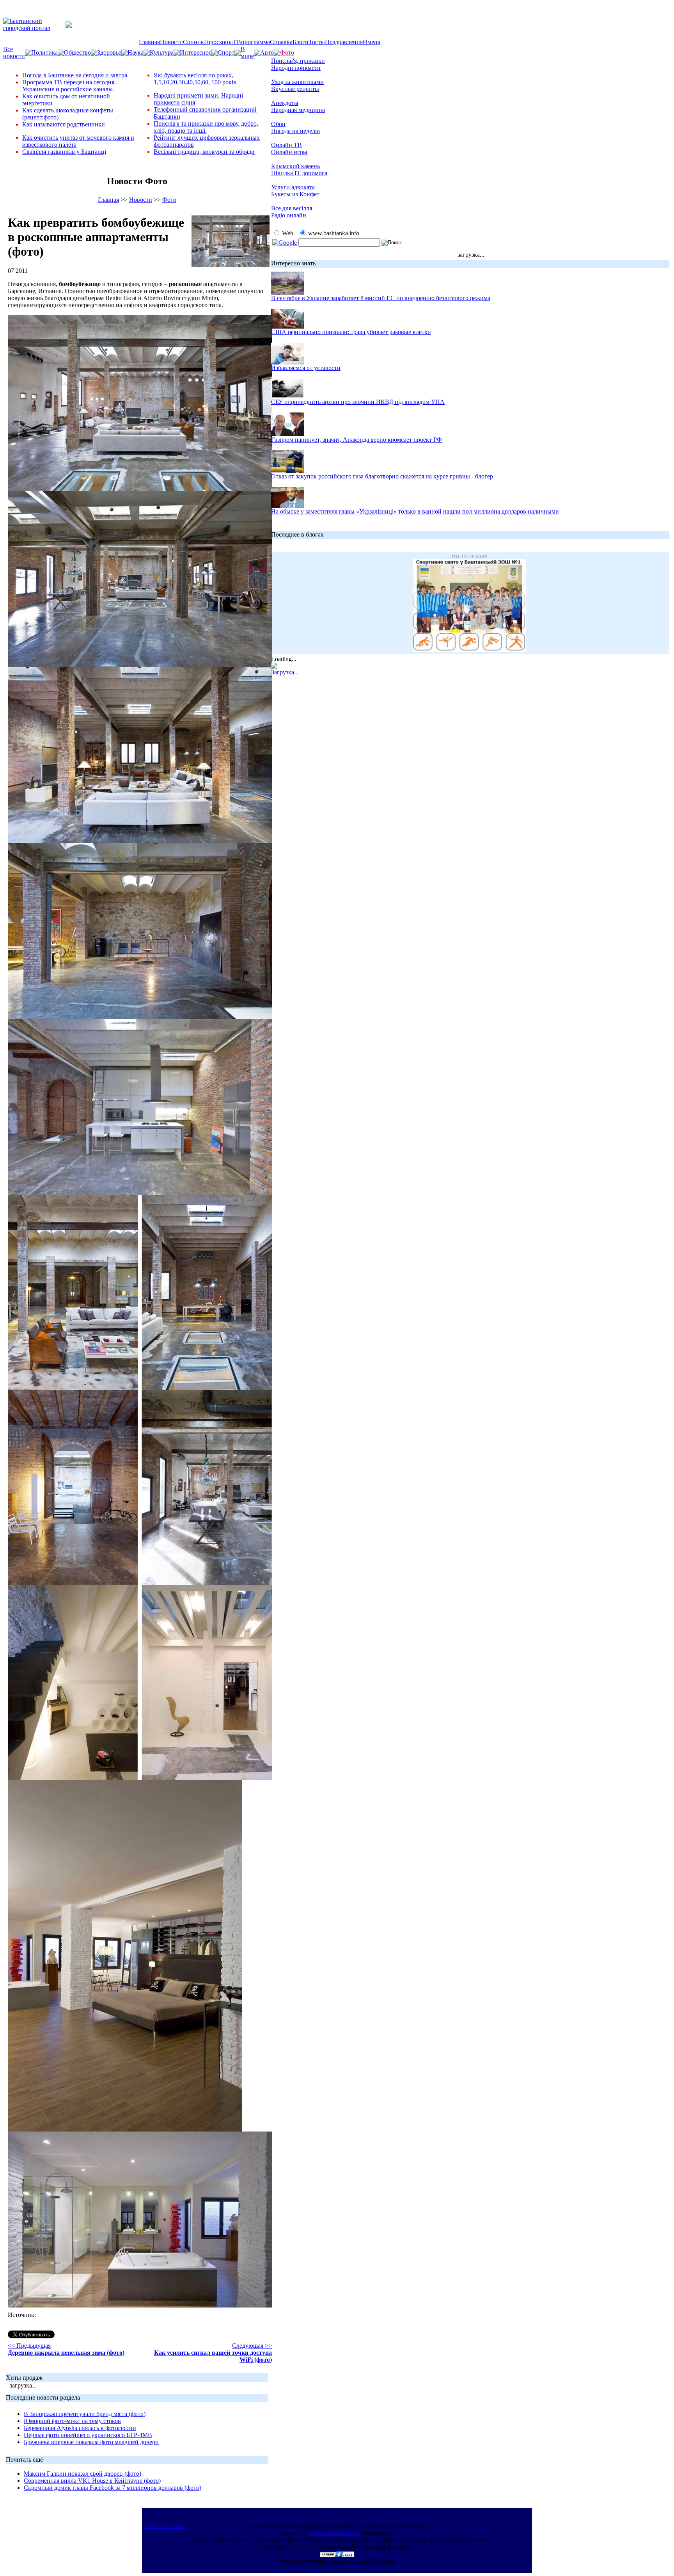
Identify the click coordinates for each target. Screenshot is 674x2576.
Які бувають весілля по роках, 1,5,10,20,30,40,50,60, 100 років (195, 79)
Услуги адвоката (293, 187)
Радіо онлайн (289, 215)
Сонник (193, 42)
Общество (77, 52)
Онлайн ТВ (286, 145)
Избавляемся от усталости (306, 368)
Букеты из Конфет (295, 194)
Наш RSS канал (166, 2526)
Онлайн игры (289, 152)
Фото (169, 200)
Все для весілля (292, 208)
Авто (267, 52)
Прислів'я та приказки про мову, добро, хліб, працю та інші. (206, 127)
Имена (372, 42)
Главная (149, 42)
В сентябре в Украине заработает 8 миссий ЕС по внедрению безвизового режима (381, 298)
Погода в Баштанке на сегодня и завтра (75, 75)
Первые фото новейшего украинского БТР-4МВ (88, 2435)
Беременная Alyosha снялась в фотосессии (80, 2428)
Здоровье (109, 52)
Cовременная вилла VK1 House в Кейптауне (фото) (92, 2481)
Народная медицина (298, 110)
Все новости (14, 52)
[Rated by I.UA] (337, 2555)
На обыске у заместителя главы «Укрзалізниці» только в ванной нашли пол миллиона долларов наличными (415, 511)
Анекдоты (285, 103)
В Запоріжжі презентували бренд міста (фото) (85, 2414)
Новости (171, 42)
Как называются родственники (64, 124)
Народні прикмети (296, 68)
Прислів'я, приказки (298, 61)
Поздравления (344, 42)
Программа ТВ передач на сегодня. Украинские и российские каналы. (69, 86)
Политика (44, 52)
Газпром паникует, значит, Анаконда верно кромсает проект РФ (357, 440)
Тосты (317, 42)
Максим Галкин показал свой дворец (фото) (82, 2474)
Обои (278, 124)
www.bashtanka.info (334, 2533)
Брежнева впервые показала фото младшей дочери (91, 2442)
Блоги (301, 42)
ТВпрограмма (251, 42)
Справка (281, 42)
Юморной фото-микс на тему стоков (72, 2421)
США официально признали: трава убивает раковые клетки (351, 332)
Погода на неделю (295, 131)
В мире (247, 52)
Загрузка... (285, 672)
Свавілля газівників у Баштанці (64, 152)
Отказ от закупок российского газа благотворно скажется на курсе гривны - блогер (382, 476)
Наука (136, 52)
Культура (162, 52)
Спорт (226, 52)
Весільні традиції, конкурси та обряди (204, 152)
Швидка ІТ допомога (299, 173)
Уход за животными (297, 82)
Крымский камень (295, 166)
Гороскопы (218, 42)
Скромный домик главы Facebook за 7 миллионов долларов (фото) (113, 2488)
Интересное (196, 52)
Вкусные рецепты (295, 89)
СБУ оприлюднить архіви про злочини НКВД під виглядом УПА (358, 402)
